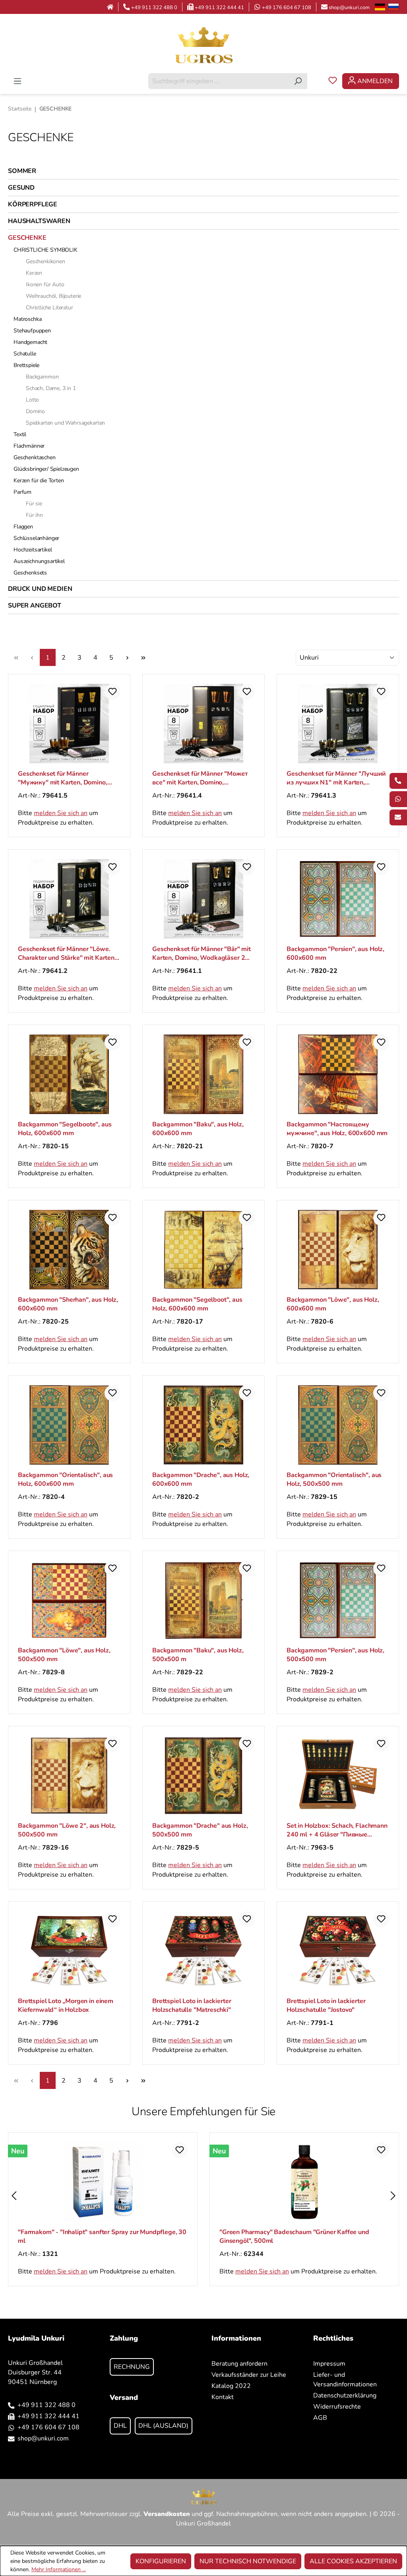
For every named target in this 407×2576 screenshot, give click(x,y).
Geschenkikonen (46, 261)
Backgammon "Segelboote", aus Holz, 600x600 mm (65, 1129)
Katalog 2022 (231, 2386)
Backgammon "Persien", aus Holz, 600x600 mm (335, 953)
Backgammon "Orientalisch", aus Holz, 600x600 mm (65, 1479)
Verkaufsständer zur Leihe (249, 2375)
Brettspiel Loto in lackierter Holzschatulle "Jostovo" (326, 2005)
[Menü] (17, 81)
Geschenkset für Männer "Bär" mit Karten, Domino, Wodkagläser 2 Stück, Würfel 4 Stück (202, 953)
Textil (20, 434)
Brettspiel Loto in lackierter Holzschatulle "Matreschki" (192, 2005)
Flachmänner (29, 446)
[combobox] (219, 81)
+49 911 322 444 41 (219, 8)
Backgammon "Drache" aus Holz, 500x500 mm (200, 1830)
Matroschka (27, 319)
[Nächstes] (393, 2196)
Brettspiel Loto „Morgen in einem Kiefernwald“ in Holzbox (66, 2005)
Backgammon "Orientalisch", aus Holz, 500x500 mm (334, 1479)
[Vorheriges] (14, 2196)
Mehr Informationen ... (59, 2569)
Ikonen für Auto (45, 284)
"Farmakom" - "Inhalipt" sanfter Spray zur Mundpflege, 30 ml (102, 2236)
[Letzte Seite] (143, 657)
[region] (203, 2196)
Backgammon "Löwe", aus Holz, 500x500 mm (64, 1655)
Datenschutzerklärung (345, 2395)
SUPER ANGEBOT (35, 606)
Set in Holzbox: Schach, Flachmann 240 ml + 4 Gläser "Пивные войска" (337, 1830)
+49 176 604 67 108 (287, 8)
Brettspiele (26, 365)
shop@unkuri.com (349, 8)
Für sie (34, 504)
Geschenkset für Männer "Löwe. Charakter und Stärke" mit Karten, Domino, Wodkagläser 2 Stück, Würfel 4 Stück (67, 953)
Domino (35, 411)
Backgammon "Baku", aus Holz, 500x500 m (198, 1655)
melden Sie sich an (61, 813)
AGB (320, 2418)
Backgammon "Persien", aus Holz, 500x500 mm (335, 1655)
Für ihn (34, 515)
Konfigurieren (161, 2561)
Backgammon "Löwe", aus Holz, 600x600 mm (333, 1304)
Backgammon (42, 377)
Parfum (22, 492)
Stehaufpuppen (32, 331)
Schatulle (25, 354)
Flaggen (23, 527)
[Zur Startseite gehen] (203, 45)
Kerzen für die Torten (39, 480)
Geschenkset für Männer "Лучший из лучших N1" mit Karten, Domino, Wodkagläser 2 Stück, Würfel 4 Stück (336, 778)
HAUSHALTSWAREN (39, 221)
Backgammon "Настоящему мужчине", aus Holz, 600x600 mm (337, 1129)
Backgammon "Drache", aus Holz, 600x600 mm (201, 1479)
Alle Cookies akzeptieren (353, 2561)
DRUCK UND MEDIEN (40, 589)
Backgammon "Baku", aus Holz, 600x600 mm (198, 1129)
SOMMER (22, 171)
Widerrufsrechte (337, 2407)
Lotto (32, 400)
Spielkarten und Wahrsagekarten (65, 423)
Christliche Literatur (49, 308)
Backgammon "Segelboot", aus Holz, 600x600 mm (197, 1304)
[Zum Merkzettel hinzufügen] (112, 692)
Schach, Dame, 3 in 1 (51, 388)
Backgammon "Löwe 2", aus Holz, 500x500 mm (67, 1830)
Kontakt (223, 2397)
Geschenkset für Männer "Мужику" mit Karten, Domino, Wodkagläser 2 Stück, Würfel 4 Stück (64, 778)
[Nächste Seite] (127, 657)
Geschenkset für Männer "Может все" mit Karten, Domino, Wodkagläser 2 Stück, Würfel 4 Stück (200, 778)
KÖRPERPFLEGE (33, 204)
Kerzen (34, 273)
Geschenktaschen (35, 457)
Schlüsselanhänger (36, 538)
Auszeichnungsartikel (39, 561)
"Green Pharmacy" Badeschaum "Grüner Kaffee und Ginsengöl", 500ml (294, 2236)
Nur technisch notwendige (248, 2561)
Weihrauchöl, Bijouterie (53, 296)
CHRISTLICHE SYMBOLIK (46, 250)
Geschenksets (30, 573)
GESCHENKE (27, 238)
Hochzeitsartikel (33, 550)
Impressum (329, 2364)
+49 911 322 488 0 (154, 8)
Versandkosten (167, 2514)
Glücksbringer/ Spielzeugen (46, 469)
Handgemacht (30, 342)
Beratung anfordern (239, 2364)
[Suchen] (298, 81)
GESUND (21, 188)
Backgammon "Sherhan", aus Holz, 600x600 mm (68, 1304)
